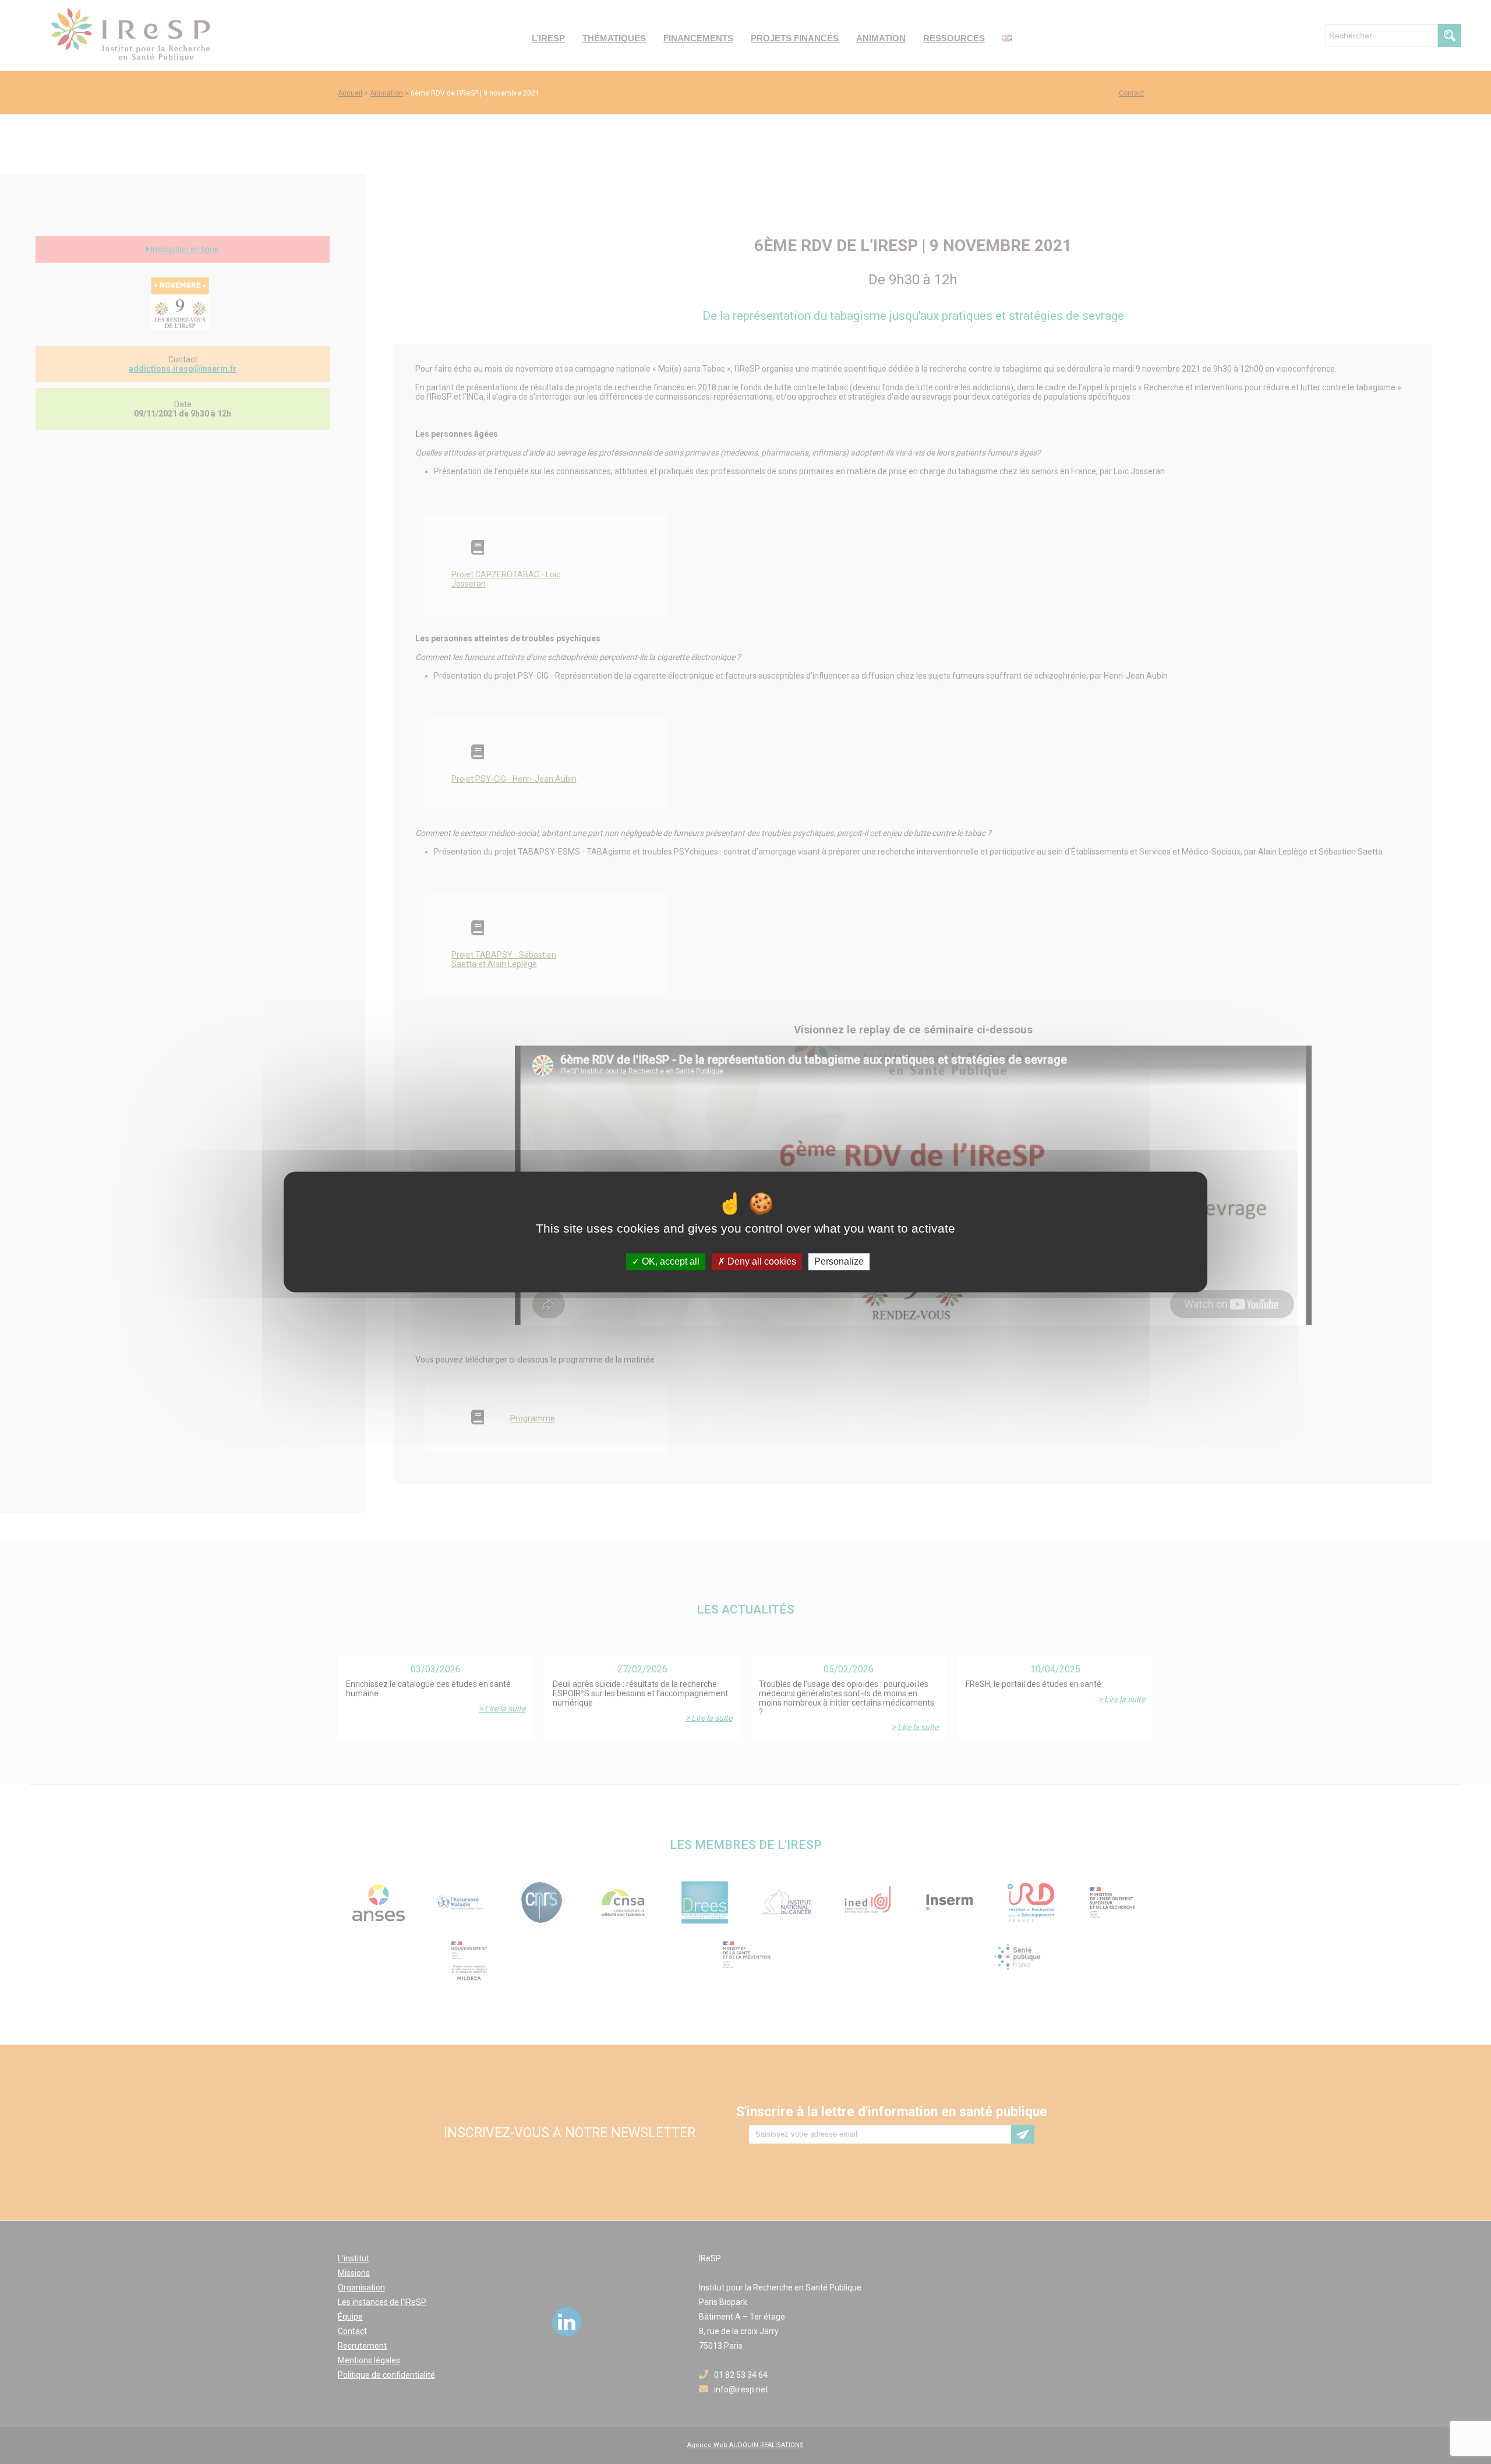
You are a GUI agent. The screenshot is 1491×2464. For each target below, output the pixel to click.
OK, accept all (669, 1261)
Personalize (839, 1261)
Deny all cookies (761, 1261)
